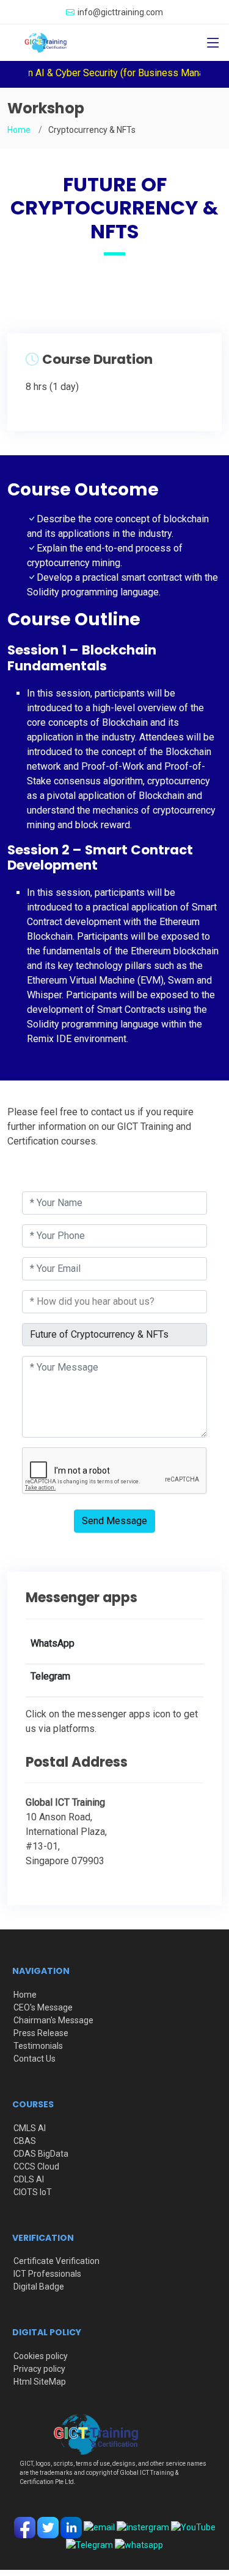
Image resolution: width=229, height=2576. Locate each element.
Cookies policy (41, 2356)
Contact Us (35, 2059)
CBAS (25, 2141)
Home (19, 130)
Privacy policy (39, 2369)
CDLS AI (29, 2179)
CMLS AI (30, 2128)
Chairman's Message (53, 2020)
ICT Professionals (47, 2274)
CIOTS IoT (33, 2192)
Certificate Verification (56, 2261)
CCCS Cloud (36, 2166)
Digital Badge (39, 2287)
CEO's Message (43, 2007)
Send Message (114, 1521)
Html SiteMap (40, 2382)
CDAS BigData (41, 2154)
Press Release (41, 2033)
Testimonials (38, 2046)
